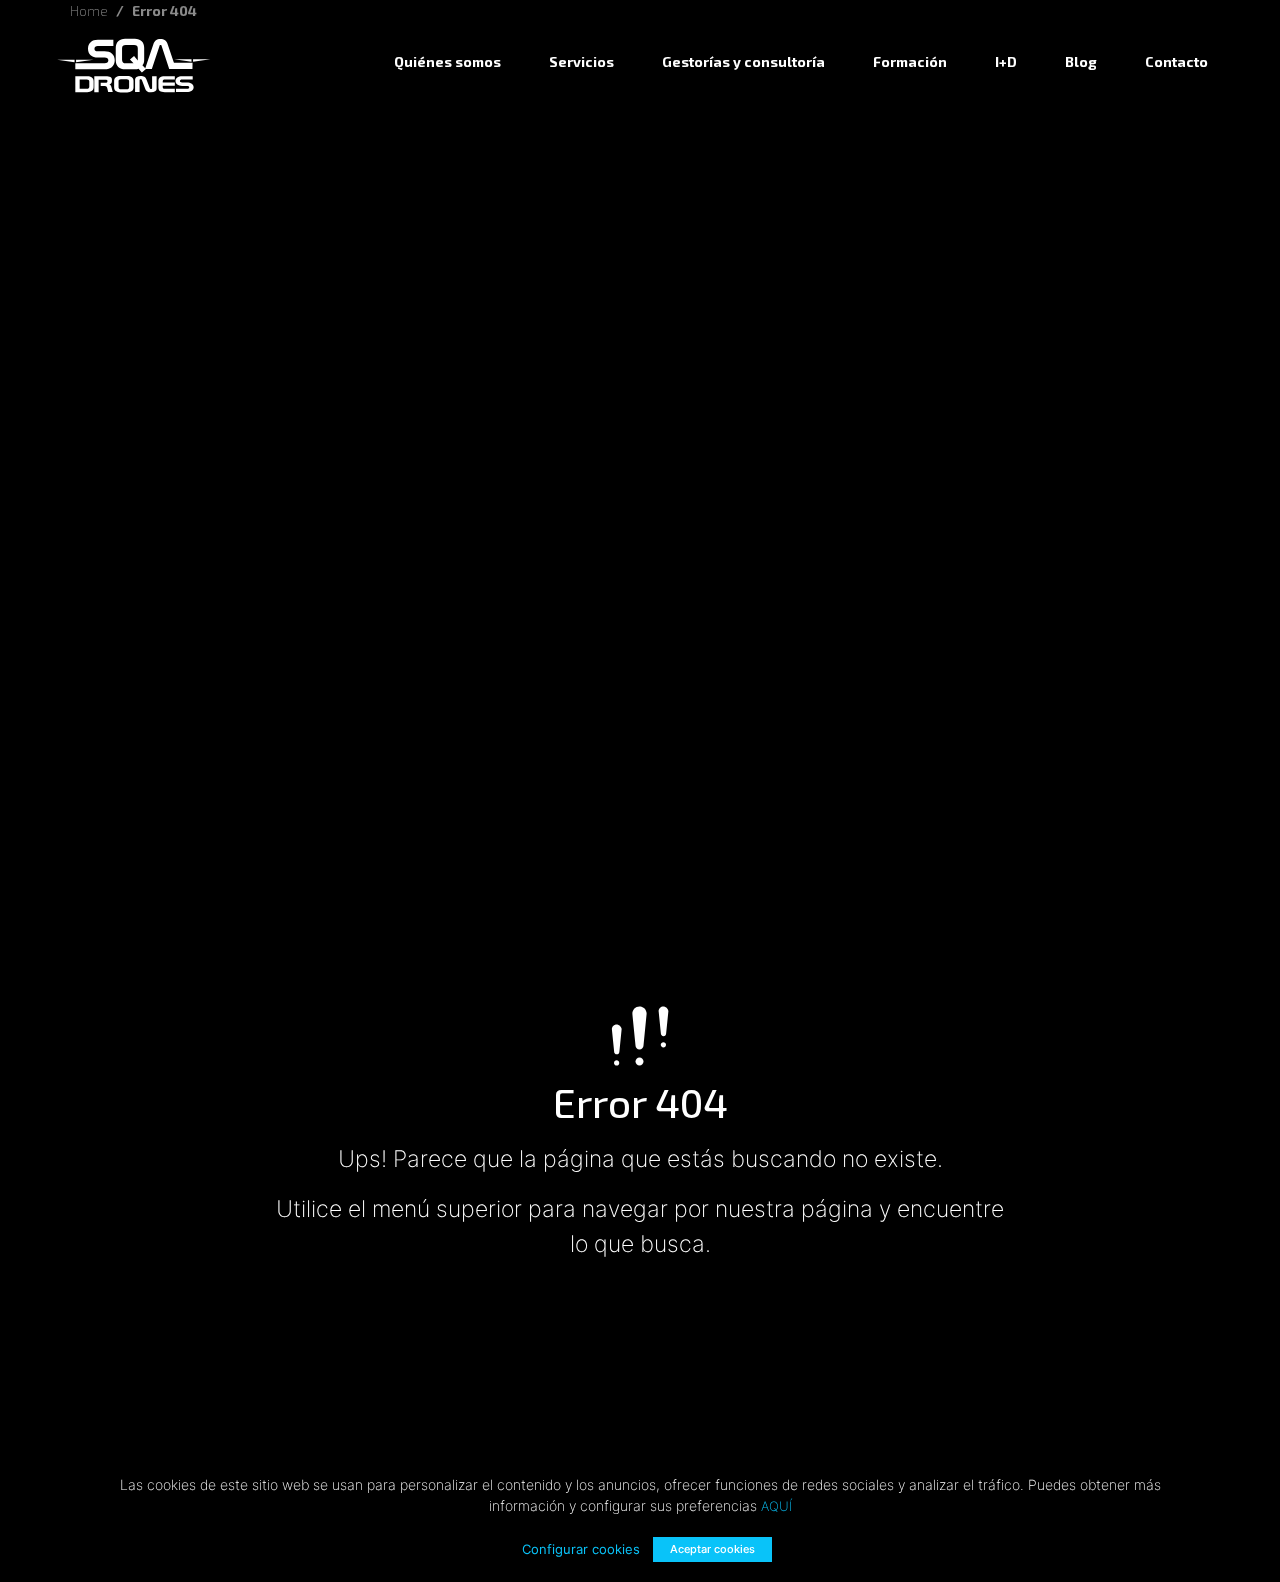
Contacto (1176, 61)
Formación (910, 61)
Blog (1081, 61)
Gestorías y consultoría (743, 61)
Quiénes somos (447, 61)
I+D (1006, 61)
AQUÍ (776, 1506)
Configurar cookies (581, 1549)
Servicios (581, 61)
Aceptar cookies (712, 1549)
